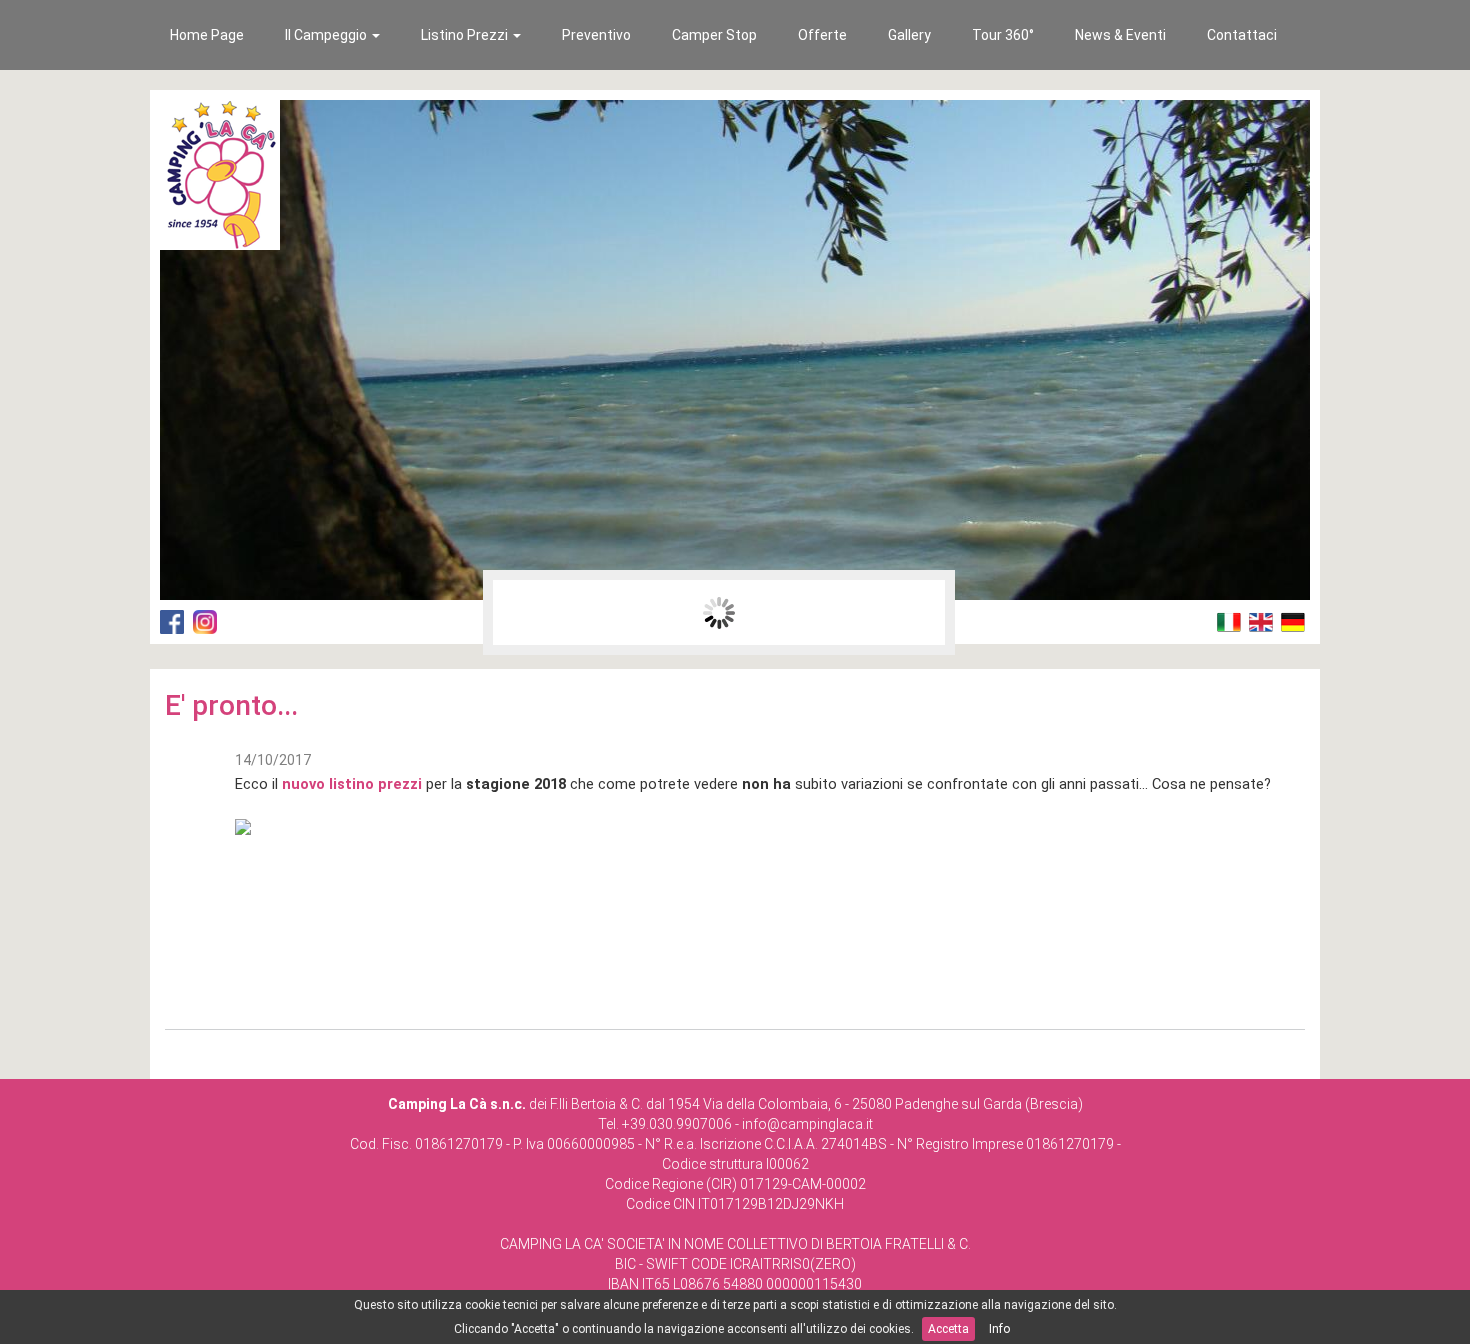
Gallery (909, 35)
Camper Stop (714, 35)
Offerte (822, 35)
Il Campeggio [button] (327, 35)
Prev (519, 613)
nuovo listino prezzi (352, 784)
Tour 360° (1003, 35)
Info (999, 1329)
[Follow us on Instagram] (205, 621)
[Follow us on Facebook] (172, 621)
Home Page (207, 35)
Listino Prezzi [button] (466, 35)
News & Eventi (1120, 35)
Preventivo (596, 35)
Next (919, 613)
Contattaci (1242, 35)
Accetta (948, 1329)
